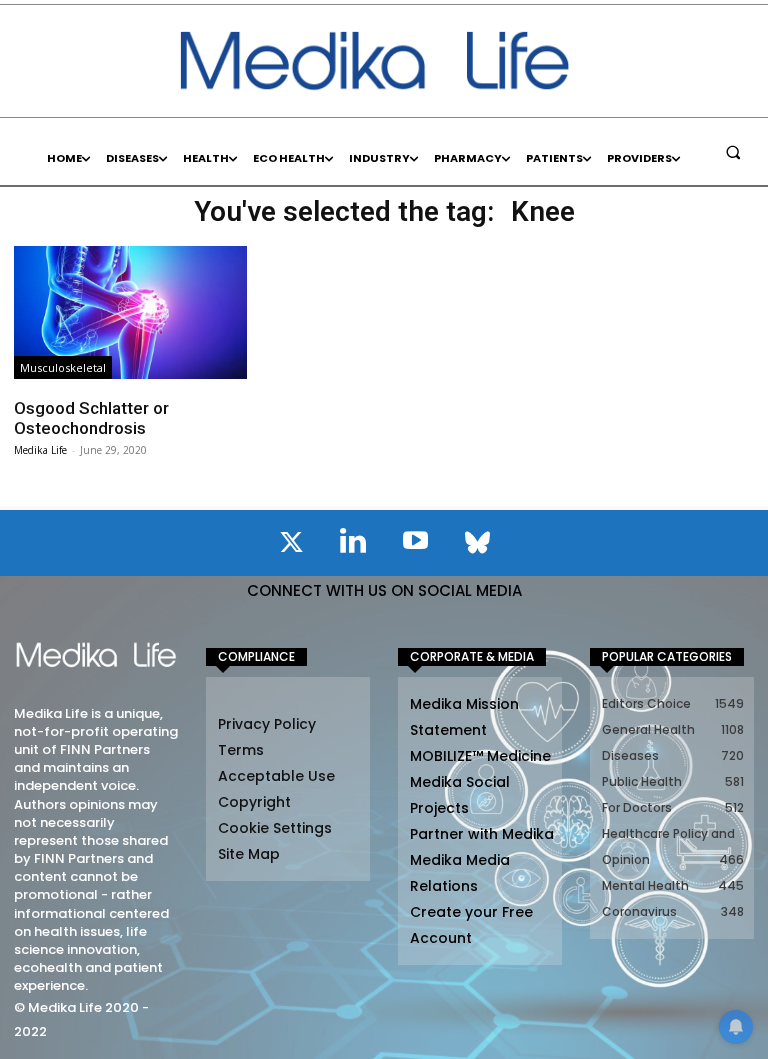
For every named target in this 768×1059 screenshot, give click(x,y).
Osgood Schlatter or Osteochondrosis (91, 418)
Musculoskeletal (63, 367)
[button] (733, 152)
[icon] (291, 546)
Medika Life (40, 450)
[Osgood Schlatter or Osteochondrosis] (130, 312)
